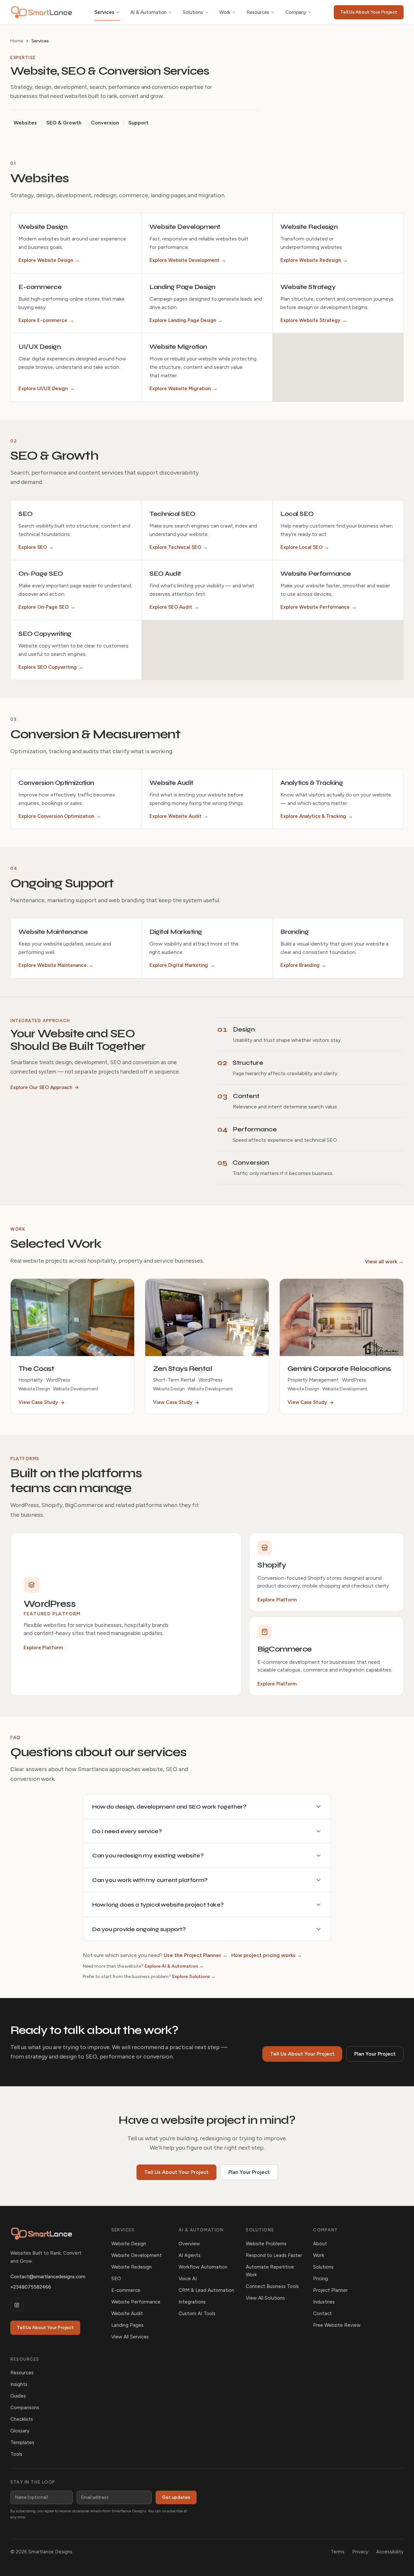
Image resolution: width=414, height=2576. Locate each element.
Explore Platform (43, 1648)
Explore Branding (303, 965)
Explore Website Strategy (314, 320)
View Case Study (38, 1402)
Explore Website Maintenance (56, 965)
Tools (16, 2454)
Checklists (22, 2419)
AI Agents (190, 2255)
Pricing (321, 2279)
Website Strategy (308, 287)
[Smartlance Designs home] (42, 12)
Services (104, 12)
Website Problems (266, 2244)
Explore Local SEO (305, 547)
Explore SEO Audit (174, 607)
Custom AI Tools (197, 2314)
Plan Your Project (375, 2054)
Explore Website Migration (183, 389)
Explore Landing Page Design (186, 320)
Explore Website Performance (318, 607)
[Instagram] (17, 2305)
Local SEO (297, 514)
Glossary (20, 2431)
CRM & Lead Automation (206, 2290)
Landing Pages (127, 2325)
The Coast (36, 1369)
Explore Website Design (49, 260)
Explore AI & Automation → (174, 1966)
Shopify (272, 1565)
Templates (22, 2442)
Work (225, 12)
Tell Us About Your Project (369, 12)
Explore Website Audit (179, 816)
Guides (18, 2396)
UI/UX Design (39, 347)
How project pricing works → (267, 1955)
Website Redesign (309, 227)
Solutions (193, 12)
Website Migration (178, 347)
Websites (25, 123)
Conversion (105, 123)
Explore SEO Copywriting (51, 667)
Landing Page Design (182, 287)
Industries (324, 2302)
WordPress (50, 1604)
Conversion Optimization (56, 783)
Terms (338, 2552)
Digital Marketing (176, 932)
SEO (26, 514)
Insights (19, 2384)
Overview (189, 2244)
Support (138, 123)
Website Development (185, 227)
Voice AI (188, 2279)
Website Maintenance (53, 932)
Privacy (360, 2552)
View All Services (130, 2337)
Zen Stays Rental (182, 1369)
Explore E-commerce (46, 320)
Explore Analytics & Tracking (317, 816)
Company (296, 12)
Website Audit (171, 783)
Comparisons (25, 2408)
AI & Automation (149, 12)
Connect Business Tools (272, 2286)
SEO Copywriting (45, 634)
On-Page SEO (41, 574)
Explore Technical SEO (179, 547)
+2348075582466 (31, 2287)
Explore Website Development (188, 260)
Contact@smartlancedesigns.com (48, 2277)
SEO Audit (165, 574)
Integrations (192, 2302)
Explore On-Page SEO (47, 607)
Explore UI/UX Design (46, 389)
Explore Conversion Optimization (60, 816)
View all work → (384, 1261)
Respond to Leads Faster (274, 2255)
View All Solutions (265, 2298)
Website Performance (316, 574)
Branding (294, 932)
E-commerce (40, 287)
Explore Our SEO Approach (41, 1087)
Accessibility (390, 2552)
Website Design (43, 227)
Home (17, 41)
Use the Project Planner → (196, 1955)
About (320, 2244)
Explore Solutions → (194, 1977)
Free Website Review (337, 2325)
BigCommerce (284, 1649)
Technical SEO (172, 514)
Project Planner (330, 2290)
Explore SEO (36, 547)
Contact (322, 2314)
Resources (258, 12)
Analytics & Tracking (312, 783)
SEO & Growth (64, 123)
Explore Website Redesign (314, 260)
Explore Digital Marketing (182, 965)
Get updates (176, 2497)
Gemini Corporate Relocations (339, 1369)
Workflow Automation (203, 2267)
